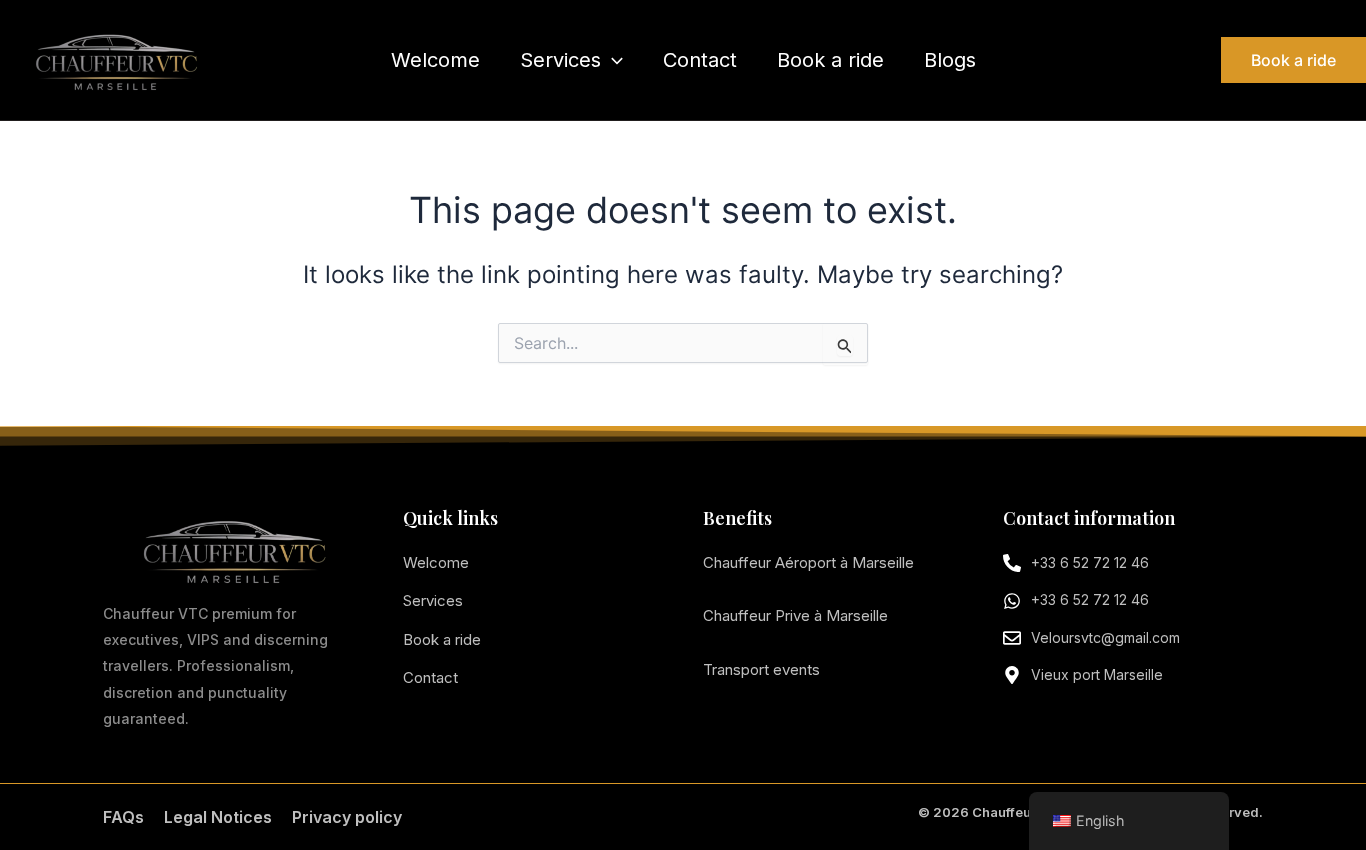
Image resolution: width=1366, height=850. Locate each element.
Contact (700, 60)
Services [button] (560, 60)
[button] (612, 60)
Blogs (950, 60)
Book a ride (830, 60)
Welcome (435, 60)
